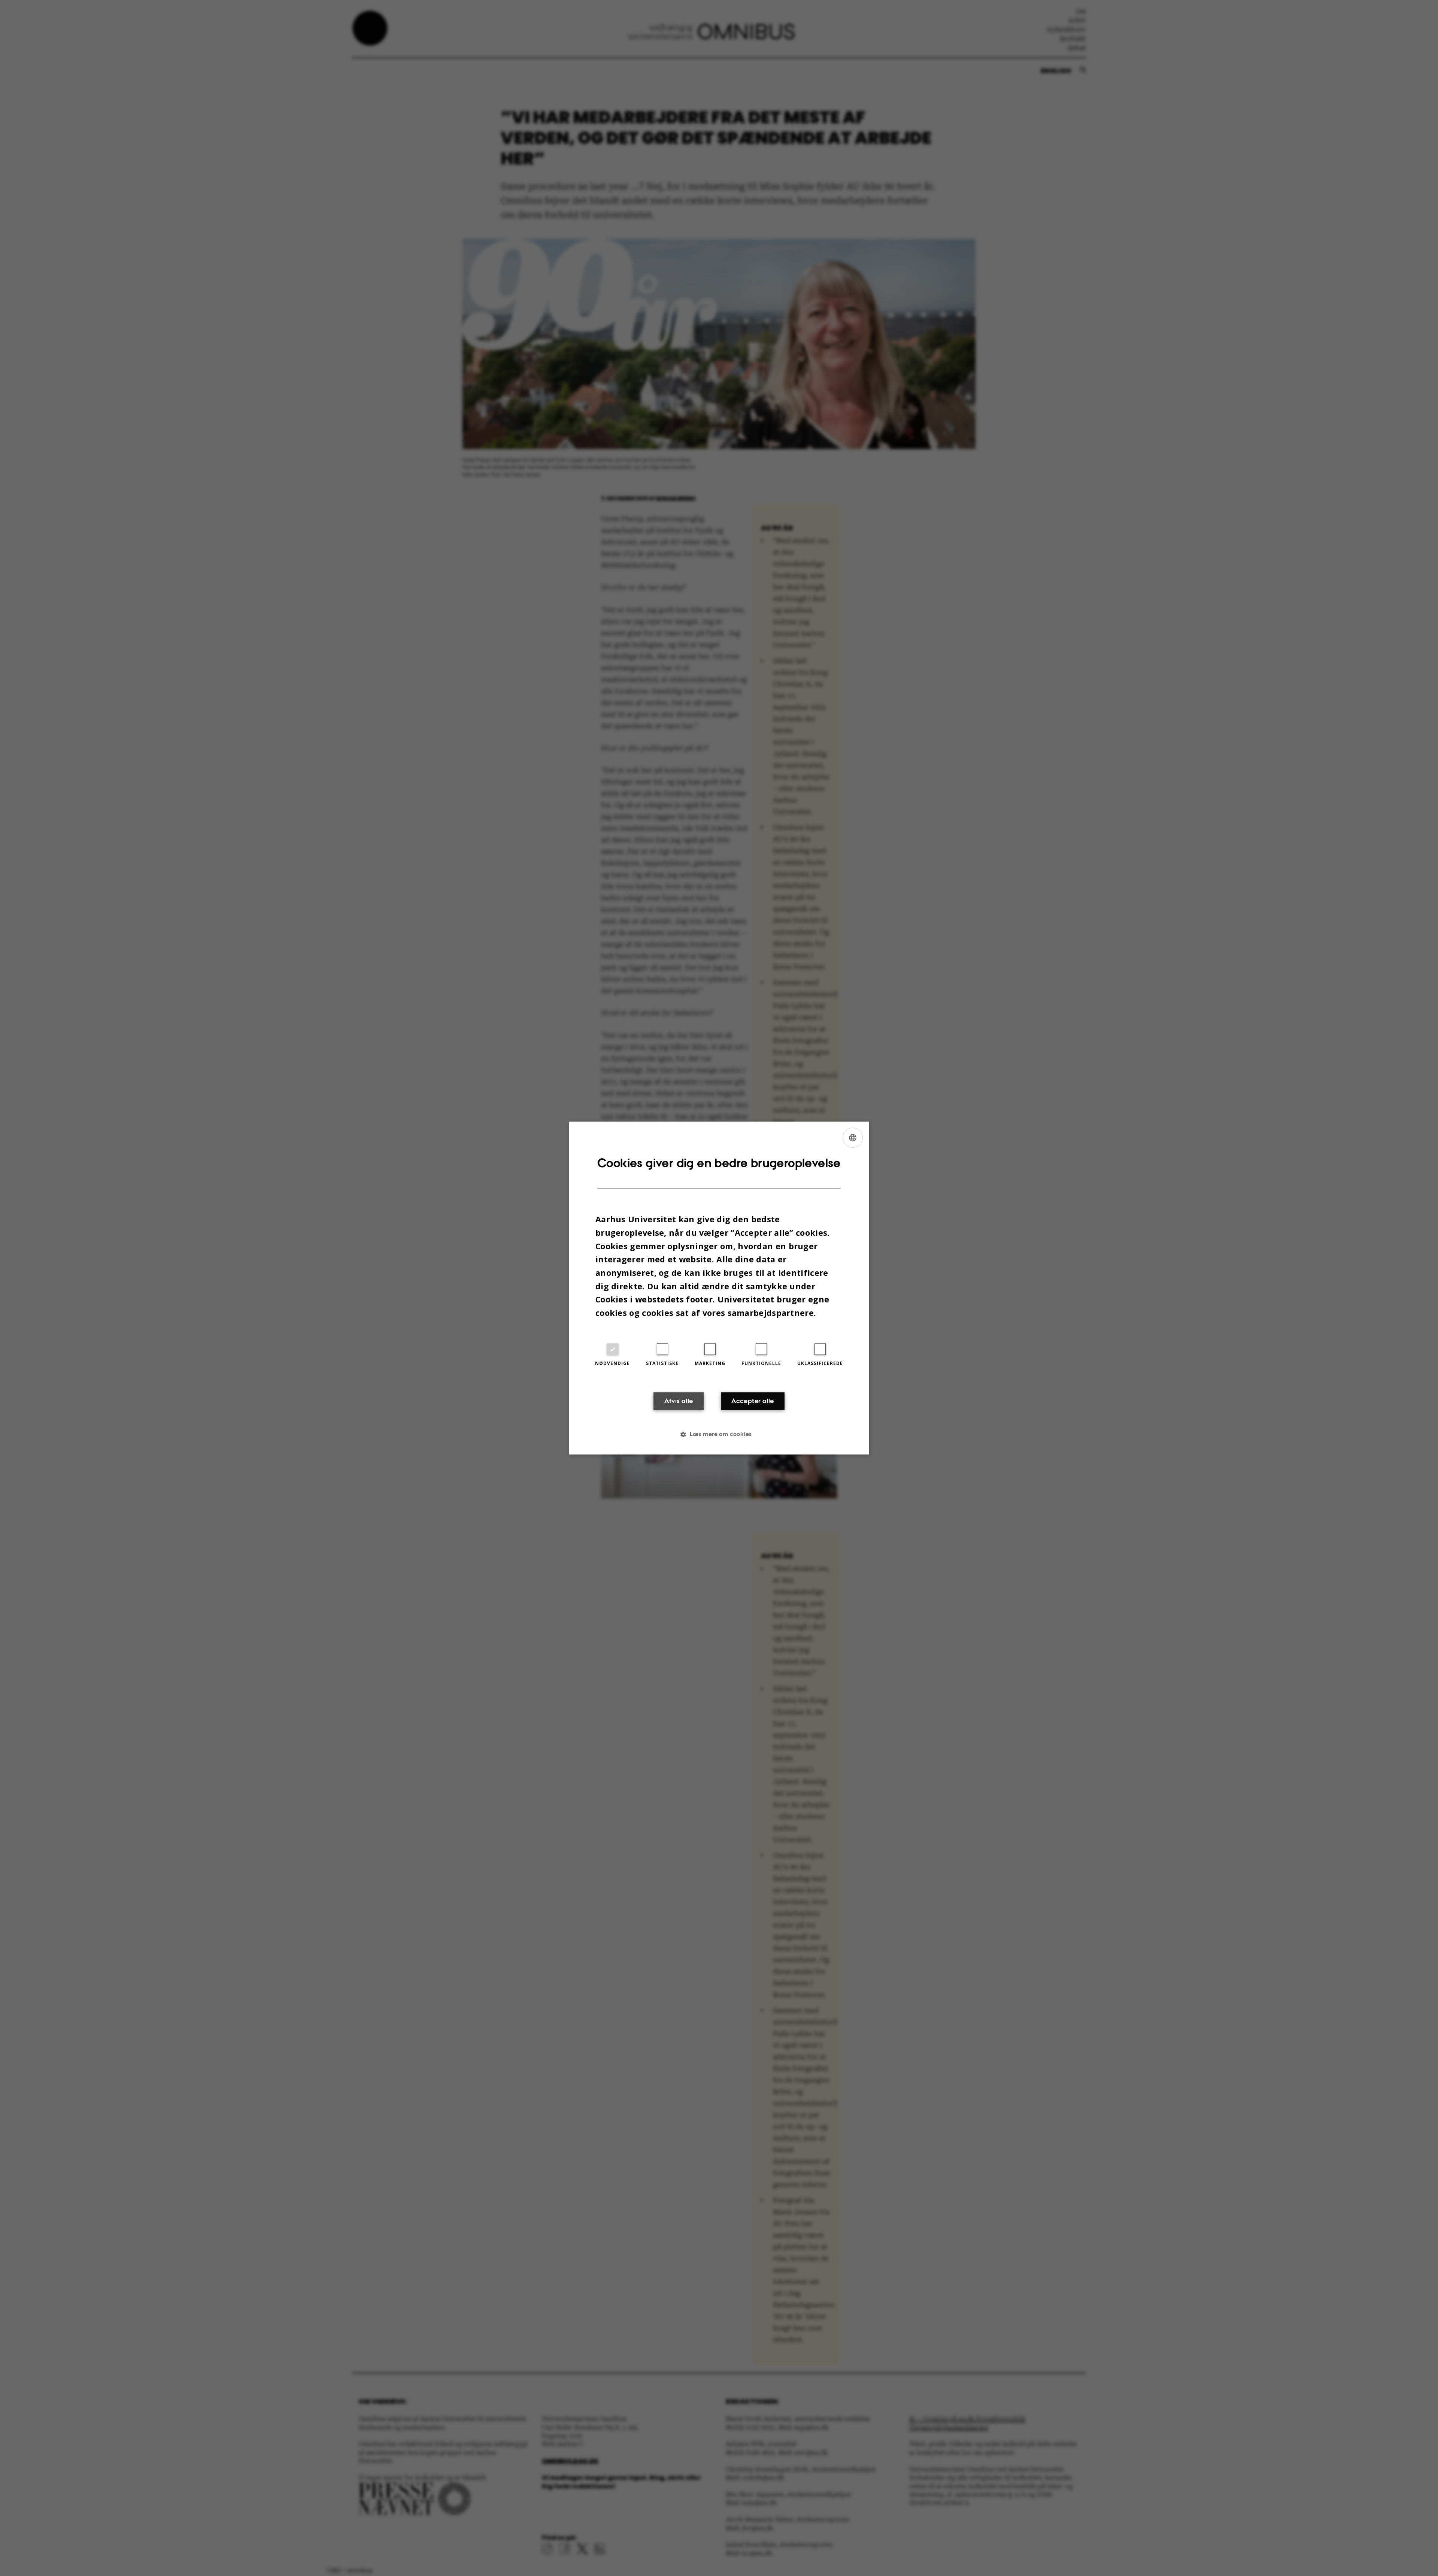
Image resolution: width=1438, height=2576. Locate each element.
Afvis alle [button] (679, 1401)
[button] (719, 1434)
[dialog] (719, 1288)
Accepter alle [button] (753, 1401)
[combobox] (853, 1138)
